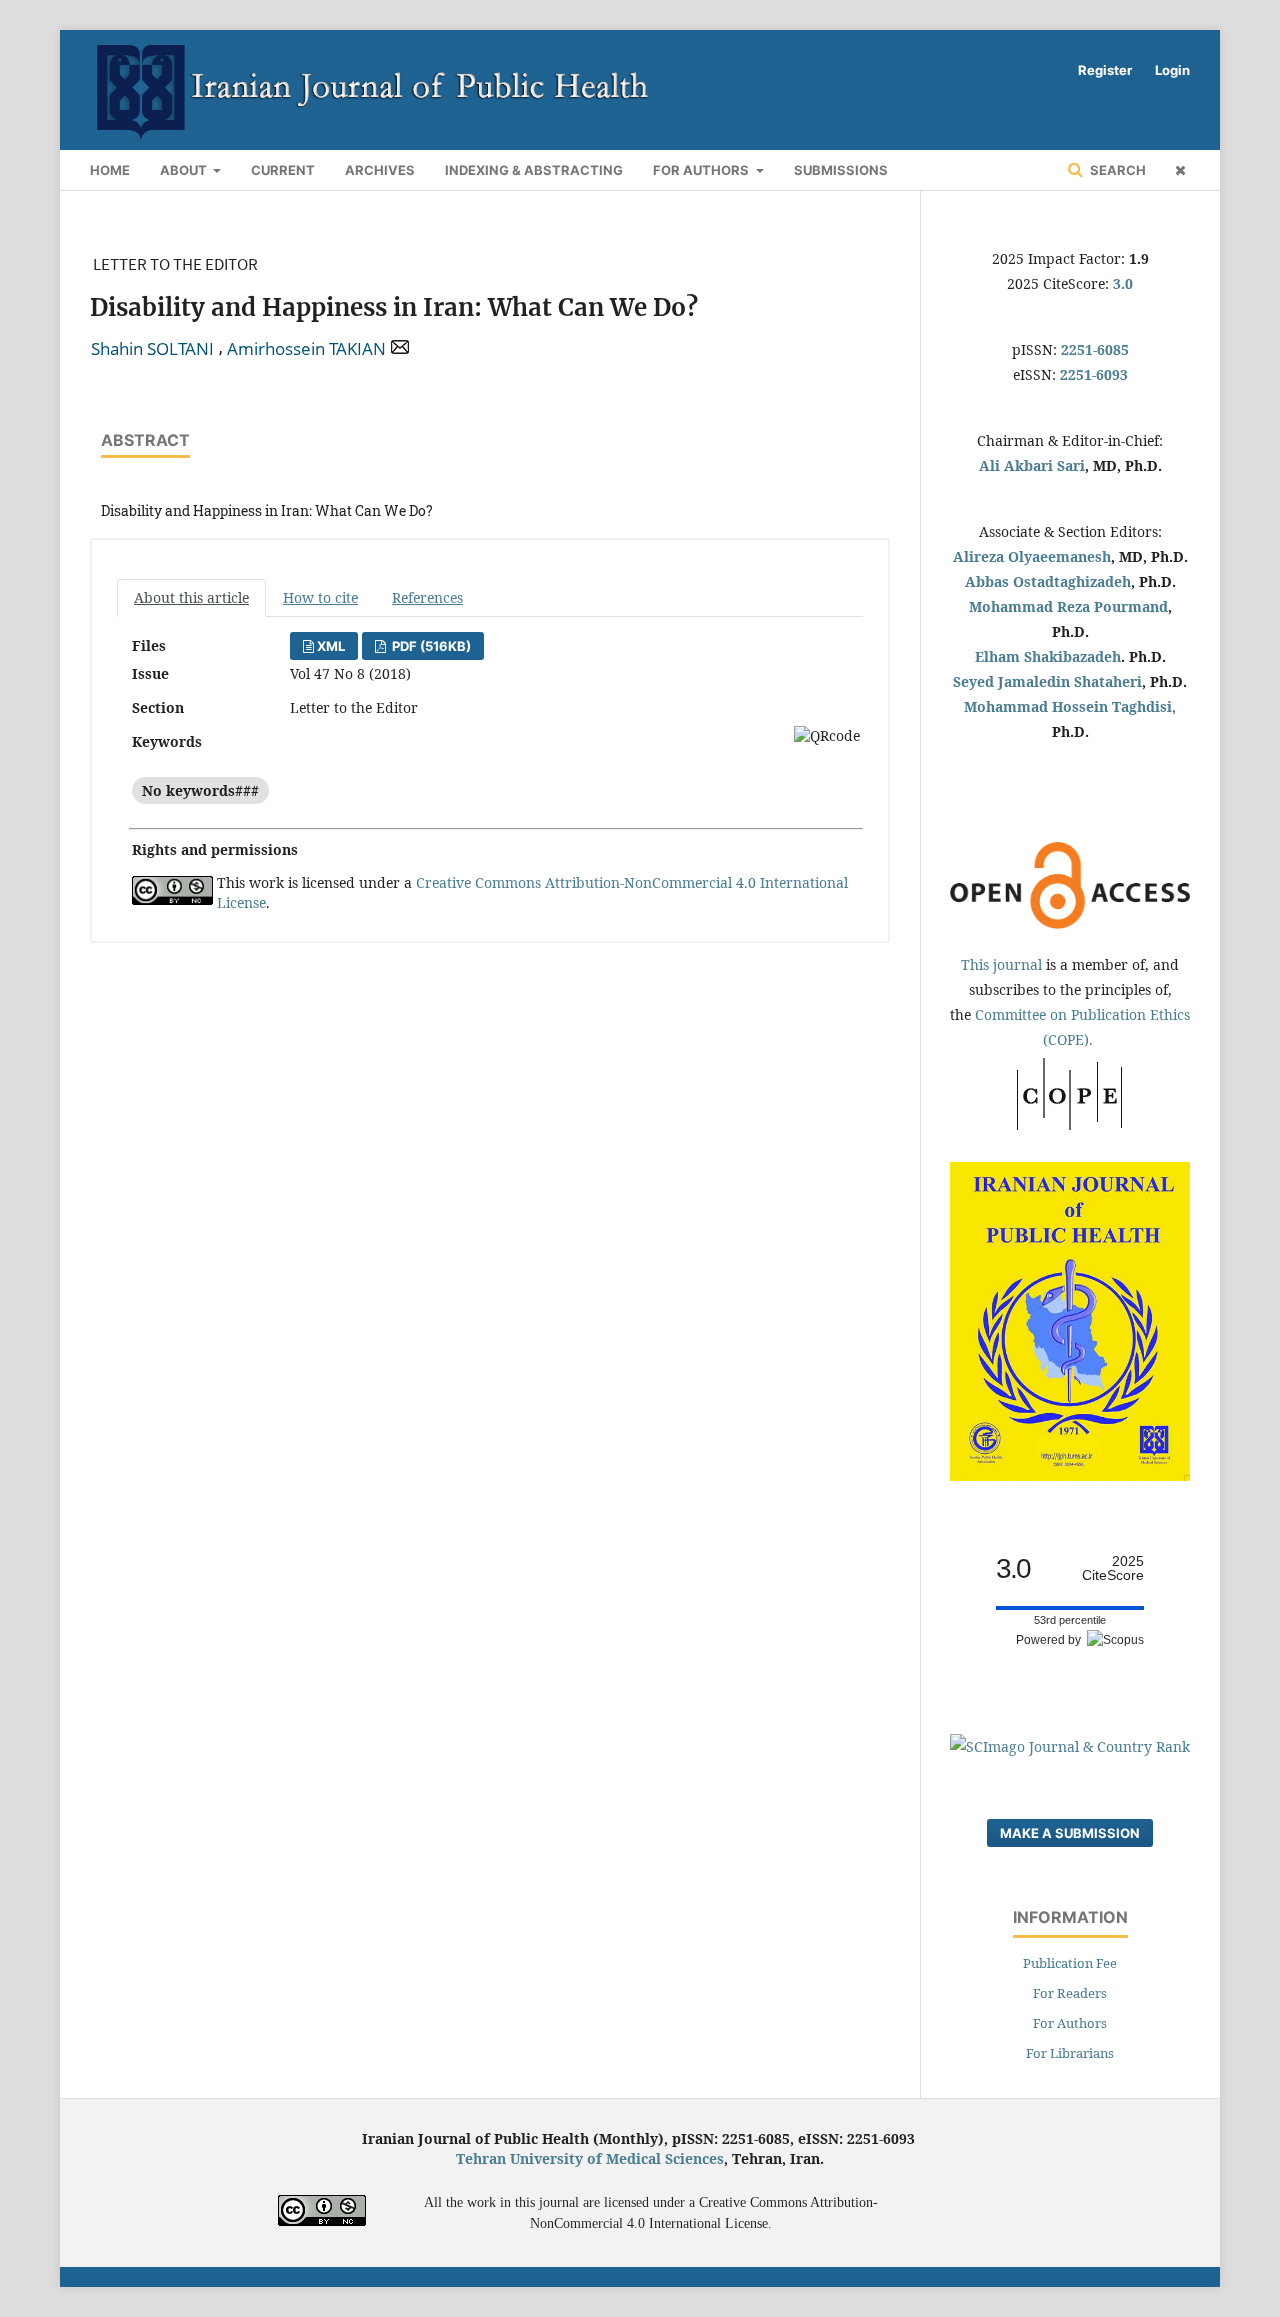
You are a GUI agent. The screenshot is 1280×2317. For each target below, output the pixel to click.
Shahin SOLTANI (152, 349)
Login (1172, 70)
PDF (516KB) (430, 646)
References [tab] (427, 597)
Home (110, 170)
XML (331, 646)
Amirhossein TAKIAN (306, 349)
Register (1105, 70)
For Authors (702, 170)
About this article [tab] (191, 597)
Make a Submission (1070, 1833)
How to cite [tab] (320, 597)
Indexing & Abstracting (534, 170)
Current (283, 170)
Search (1116, 170)
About (185, 170)
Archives (380, 170)
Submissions (841, 170)
